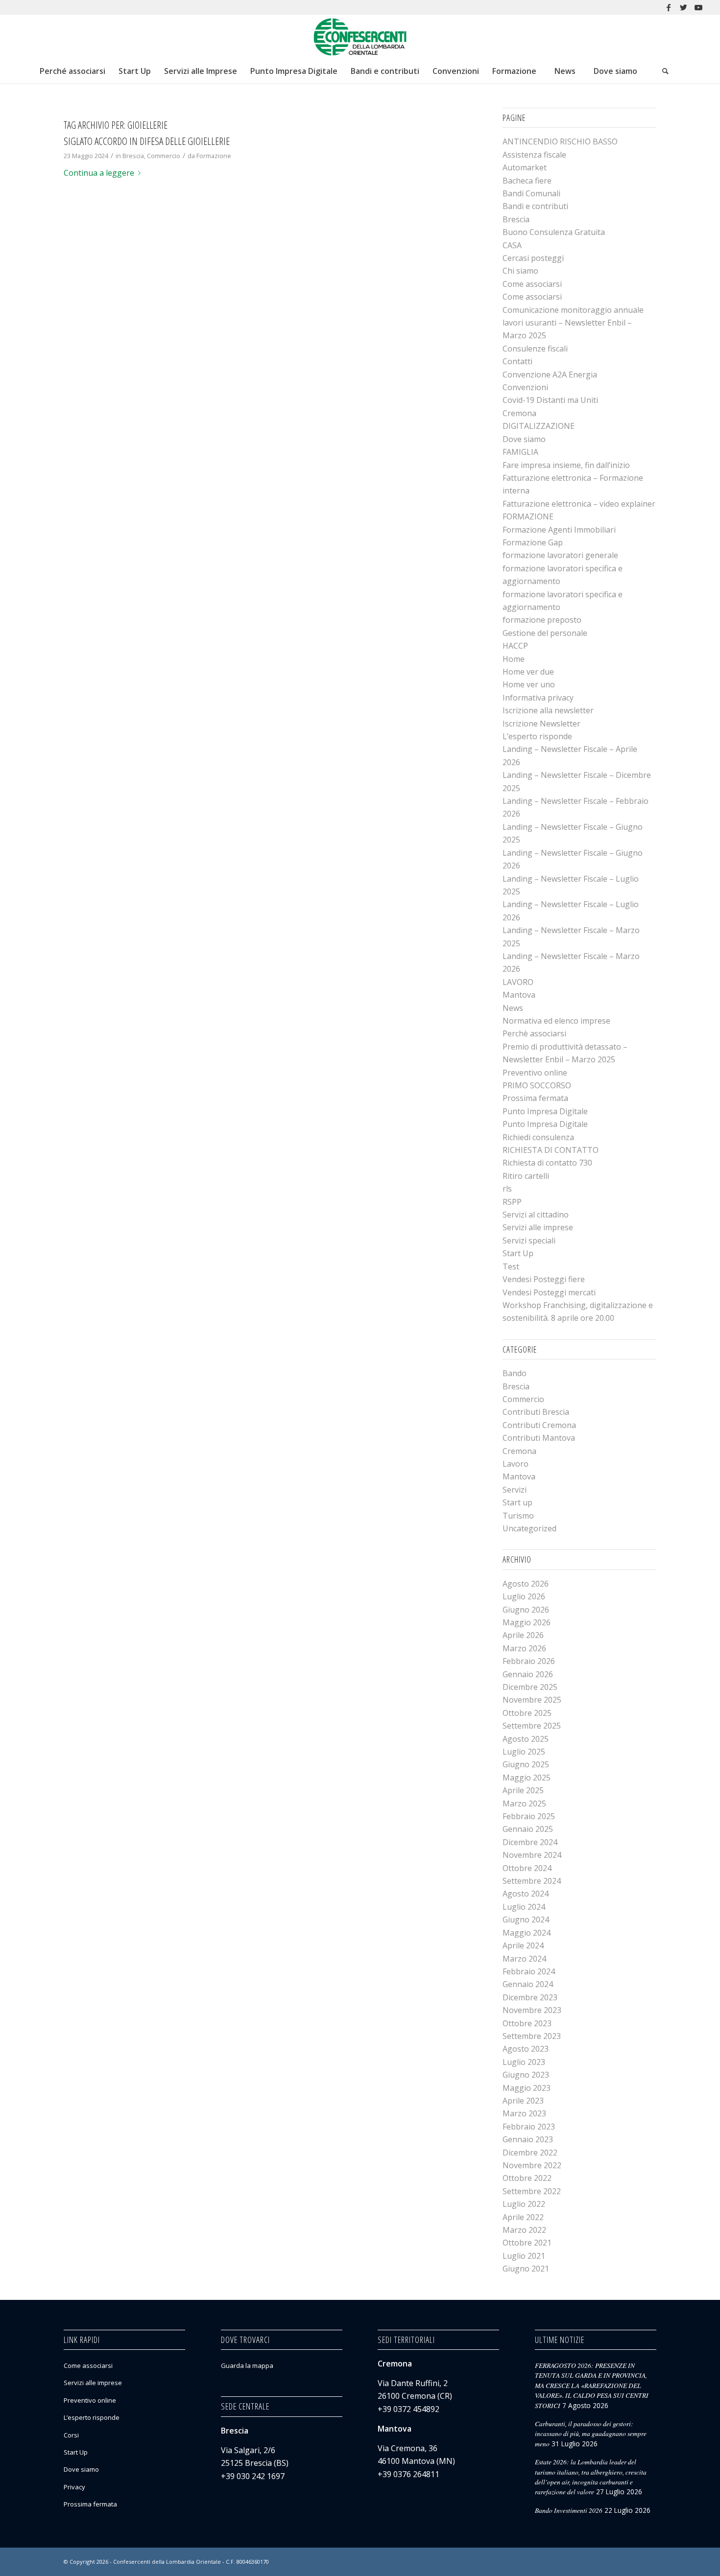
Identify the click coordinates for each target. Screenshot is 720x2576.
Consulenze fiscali (535, 349)
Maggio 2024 (527, 1933)
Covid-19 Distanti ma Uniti (550, 400)
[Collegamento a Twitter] (684, 7)
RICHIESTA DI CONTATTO (551, 1150)
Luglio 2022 (524, 2204)
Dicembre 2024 (530, 1842)
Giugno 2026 (526, 1610)
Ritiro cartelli (526, 1176)
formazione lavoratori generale (560, 555)
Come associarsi (532, 284)
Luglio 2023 (524, 2062)
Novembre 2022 (532, 2165)
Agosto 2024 (526, 1894)
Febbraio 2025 (529, 1816)
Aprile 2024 (523, 1945)
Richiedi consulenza (538, 1137)
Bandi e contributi (535, 206)
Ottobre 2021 (527, 2243)
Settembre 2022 (532, 2191)
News (513, 1008)
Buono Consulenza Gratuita (554, 232)
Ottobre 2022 (527, 2178)
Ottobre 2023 (527, 2023)
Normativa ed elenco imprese (556, 1021)
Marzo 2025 (524, 1803)
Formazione (214, 156)
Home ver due (528, 672)
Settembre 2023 (532, 2036)
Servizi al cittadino (536, 1215)
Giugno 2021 (526, 2269)
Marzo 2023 (524, 2113)
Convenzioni (525, 387)
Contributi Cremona (539, 1425)
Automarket (525, 167)
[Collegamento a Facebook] (669, 7)
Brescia (133, 156)
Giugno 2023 (526, 2075)
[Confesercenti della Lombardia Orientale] (360, 37)
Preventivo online (535, 1073)
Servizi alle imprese (538, 1227)
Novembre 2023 (532, 2010)
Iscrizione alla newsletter (548, 710)
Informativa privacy (538, 698)
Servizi (515, 1490)
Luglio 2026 (524, 1596)
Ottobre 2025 (527, 1713)
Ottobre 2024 (527, 1868)
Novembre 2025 (532, 1700)
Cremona (519, 413)
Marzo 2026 (524, 1648)
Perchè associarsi (534, 1033)
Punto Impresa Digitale (545, 1111)
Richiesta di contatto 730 (547, 1163)
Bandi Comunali (531, 193)
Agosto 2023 (526, 2049)
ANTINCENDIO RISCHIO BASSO (560, 141)
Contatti (517, 361)
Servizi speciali (529, 1241)
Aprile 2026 (523, 1635)
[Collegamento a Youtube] (698, 7)
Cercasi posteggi (533, 258)
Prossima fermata (535, 1098)
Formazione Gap (533, 542)
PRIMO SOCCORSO (537, 1085)
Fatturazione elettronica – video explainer (579, 504)
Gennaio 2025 (528, 1829)
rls (507, 1189)
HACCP (515, 646)
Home (514, 659)
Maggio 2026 (527, 1622)
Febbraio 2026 (529, 1661)
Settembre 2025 (532, 1726)
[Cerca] (665, 71)
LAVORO (518, 982)
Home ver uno (529, 684)
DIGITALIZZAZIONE (539, 426)
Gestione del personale (545, 633)
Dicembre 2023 (530, 1997)
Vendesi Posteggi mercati (549, 1292)
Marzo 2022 (524, 2230)
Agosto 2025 (526, 1739)
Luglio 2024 (524, 1907)
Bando (515, 1373)
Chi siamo (520, 271)
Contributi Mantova (539, 1438)
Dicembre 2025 (530, 1687)
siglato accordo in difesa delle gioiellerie (147, 141)
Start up (517, 1502)
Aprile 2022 (523, 2217)
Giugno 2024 (526, 1920)
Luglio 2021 (524, 2256)
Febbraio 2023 (529, 2127)
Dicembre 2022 (530, 2153)
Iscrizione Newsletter (541, 724)
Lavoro (516, 1464)
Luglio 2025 (524, 1752)
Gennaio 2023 (528, 2139)
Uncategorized (529, 1528)
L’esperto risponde (537, 736)
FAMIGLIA (520, 452)
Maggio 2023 (527, 2088)
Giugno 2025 (526, 1764)
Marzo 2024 (524, 1959)
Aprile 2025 (523, 1790)
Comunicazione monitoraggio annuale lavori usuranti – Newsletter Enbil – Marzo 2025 (573, 323)
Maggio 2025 (527, 1778)
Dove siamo (524, 439)
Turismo (518, 1516)
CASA (512, 245)
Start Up (518, 1253)
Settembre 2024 (532, 1881)
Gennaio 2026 (528, 1674)
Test (511, 1266)
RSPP (512, 1202)
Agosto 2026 (526, 1584)
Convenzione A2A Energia (550, 375)
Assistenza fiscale (534, 155)
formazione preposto (542, 620)
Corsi (71, 2435)
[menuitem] (72, 71)
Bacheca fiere (527, 181)
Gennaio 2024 (528, 1984)
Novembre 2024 (532, 1855)
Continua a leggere (99, 173)
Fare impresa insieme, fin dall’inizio (566, 465)
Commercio (164, 156)
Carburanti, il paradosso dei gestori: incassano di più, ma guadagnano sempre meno (591, 2434)
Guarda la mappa (247, 2365)
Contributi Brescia (536, 1412)
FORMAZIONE (528, 516)
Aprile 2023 (523, 2101)
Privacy (74, 2487)
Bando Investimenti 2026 (569, 2510)
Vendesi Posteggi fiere (544, 1279)
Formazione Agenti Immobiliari (559, 530)
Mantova (519, 995)
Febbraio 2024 (529, 1971)
